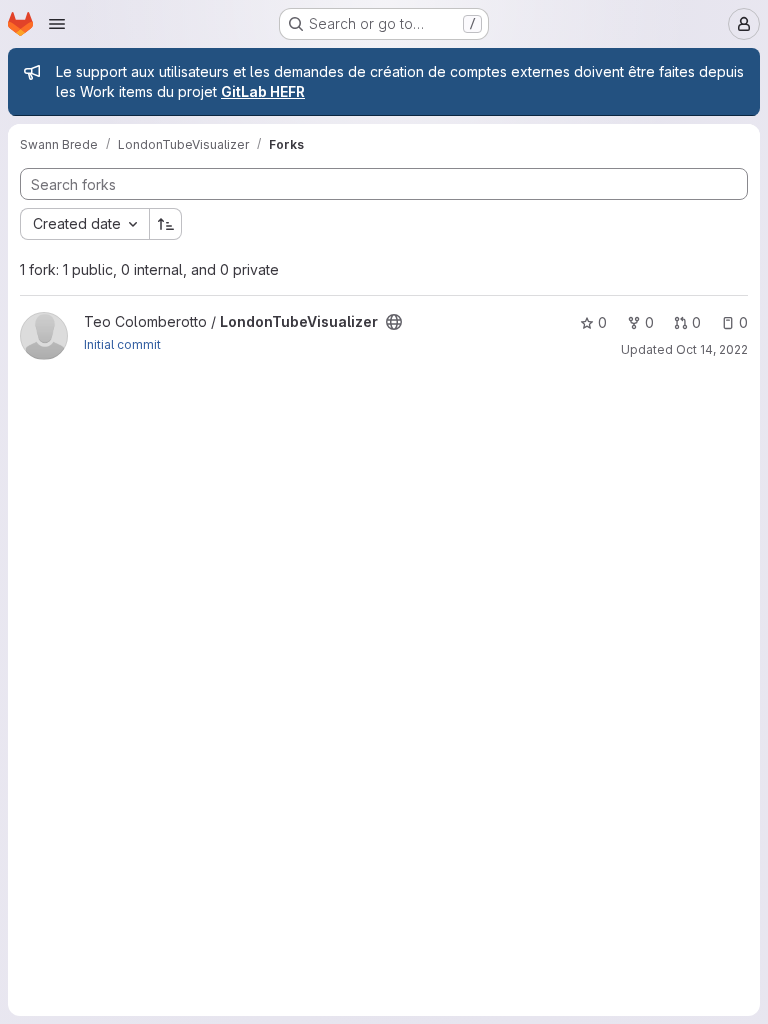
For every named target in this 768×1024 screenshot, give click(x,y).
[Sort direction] (166, 224)
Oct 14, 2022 (712, 349)
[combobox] (84, 224)
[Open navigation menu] (57, 24)
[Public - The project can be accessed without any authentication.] (394, 322)
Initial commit (122, 344)
